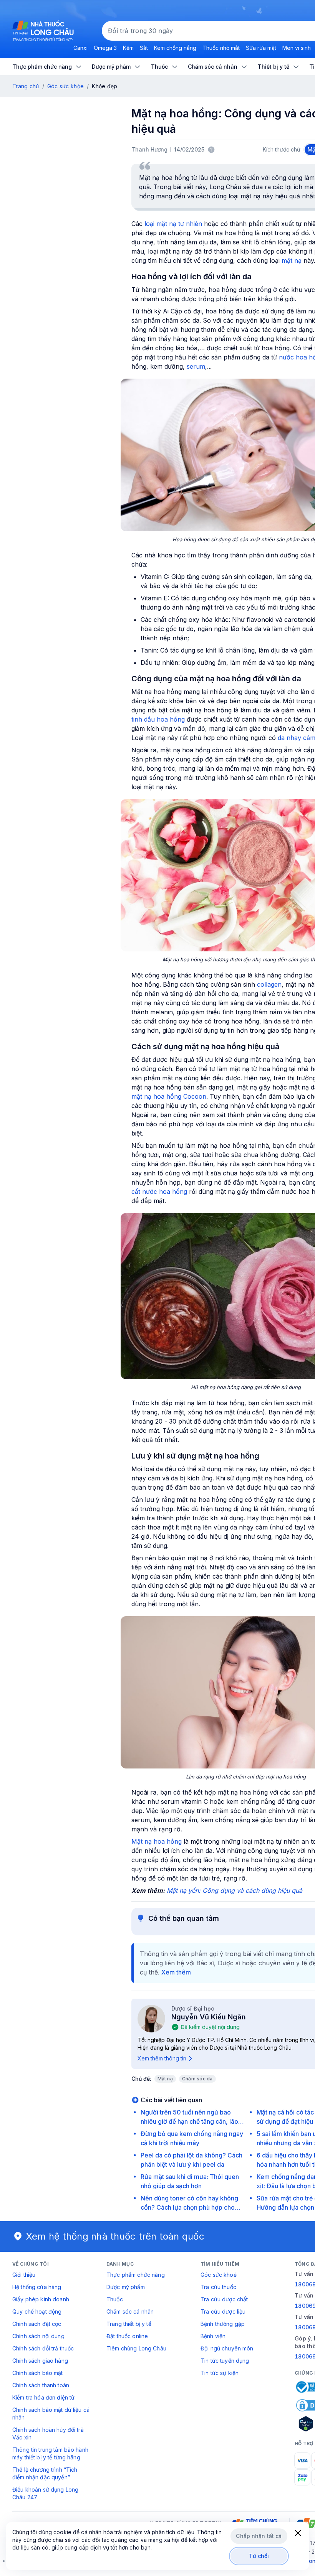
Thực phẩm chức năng (136, 2275)
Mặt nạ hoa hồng (157, 1841)
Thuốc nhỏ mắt (221, 48)
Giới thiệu (24, 2275)
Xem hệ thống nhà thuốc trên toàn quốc (115, 2236)
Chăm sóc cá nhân (130, 2311)
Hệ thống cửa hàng (37, 2287)
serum (196, 366)
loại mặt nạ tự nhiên (173, 224)
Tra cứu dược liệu (223, 2311)
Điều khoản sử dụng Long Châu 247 (45, 2493)
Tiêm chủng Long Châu (136, 2348)
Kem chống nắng (175, 48)
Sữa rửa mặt (261, 48)
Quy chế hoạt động (37, 2311)
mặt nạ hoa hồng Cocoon (169, 1096)
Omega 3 (105, 48)
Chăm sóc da (197, 2079)
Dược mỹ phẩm (126, 2287)
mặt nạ (292, 260)
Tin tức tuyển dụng (225, 2361)
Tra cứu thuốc (218, 2287)
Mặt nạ (165, 2079)
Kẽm (128, 48)
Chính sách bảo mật (38, 2373)
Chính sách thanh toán (41, 2385)
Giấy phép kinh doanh (41, 2299)
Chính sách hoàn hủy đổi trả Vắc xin (48, 2433)
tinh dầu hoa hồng (159, 719)
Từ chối (259, 2556)
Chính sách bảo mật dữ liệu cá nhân (51, 2414)
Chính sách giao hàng (40, 2361)
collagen (269, 984)
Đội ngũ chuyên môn (227, 2348)
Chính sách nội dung (38, 2336)
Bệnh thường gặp (223, 2324)
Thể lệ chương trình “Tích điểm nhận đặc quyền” (45, 2473)
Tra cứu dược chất (224, 2299)
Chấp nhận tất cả (259, 2536)
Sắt (144, 48)
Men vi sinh (297, 48)
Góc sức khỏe (65, 86)
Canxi (80, 48)
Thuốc (115, 2299)
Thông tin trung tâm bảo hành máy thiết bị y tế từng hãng (50, 2453)
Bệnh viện (213, 2336)
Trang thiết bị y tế (129, 2324)
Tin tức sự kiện (220, 2373)
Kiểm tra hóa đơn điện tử (43, 2397)
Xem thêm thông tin (162, 2058)
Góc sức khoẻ (219, 2275)
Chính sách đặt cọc (37, 2324)
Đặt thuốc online (127, 2336)
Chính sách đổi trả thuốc (43, 2348)
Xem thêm (176, 1972)
